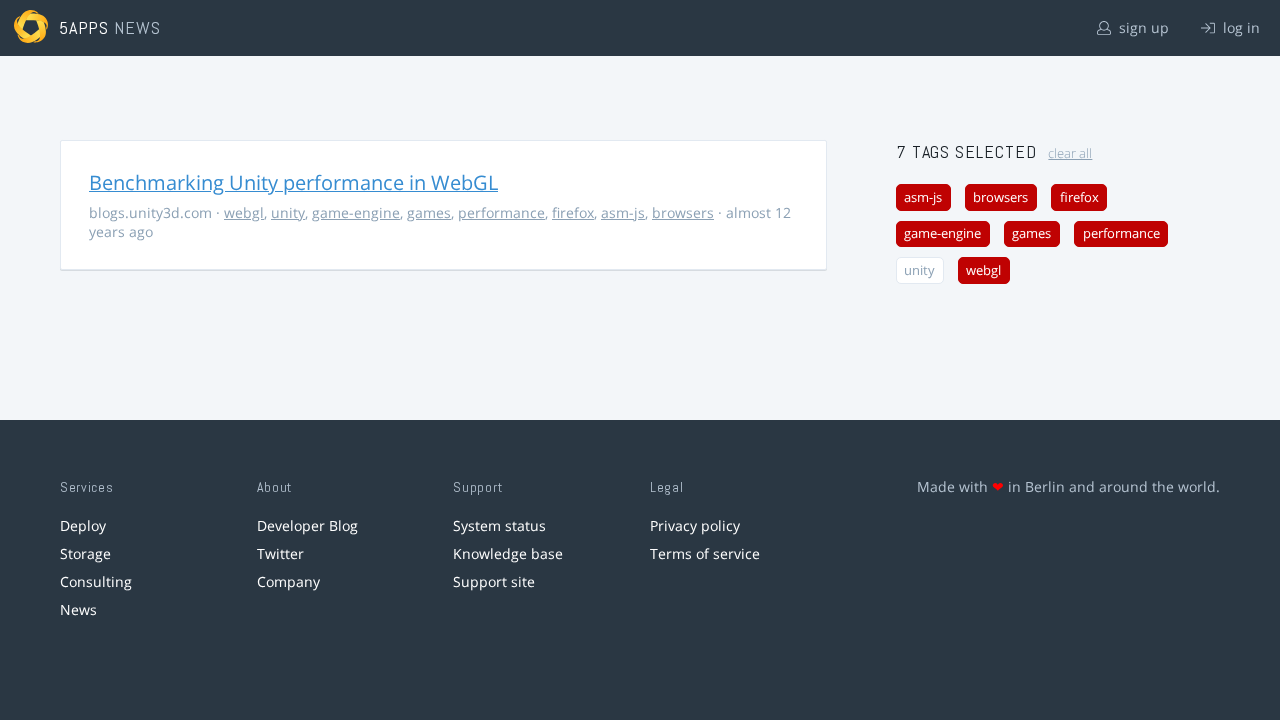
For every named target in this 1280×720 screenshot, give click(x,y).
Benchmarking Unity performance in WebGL (293, 182)
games (429, 212)
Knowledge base (508, 553)
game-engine (356, 212)
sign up (1142, 27)
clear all (1070, 153)
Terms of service (705, 553)
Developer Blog (307, 525)
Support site (494, 581)
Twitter (280, 553)
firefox (573, 212)
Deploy (83, 525)
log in (1239, 27)
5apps (84, 27)
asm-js (623, 212)
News (78, 609)
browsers (683, 212)
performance (501, 212)
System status (499, 525)
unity (288, 212)
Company (288, 581)
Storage (85, 553)
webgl (244, 212)
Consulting (96, 581)
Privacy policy (695, 525)
